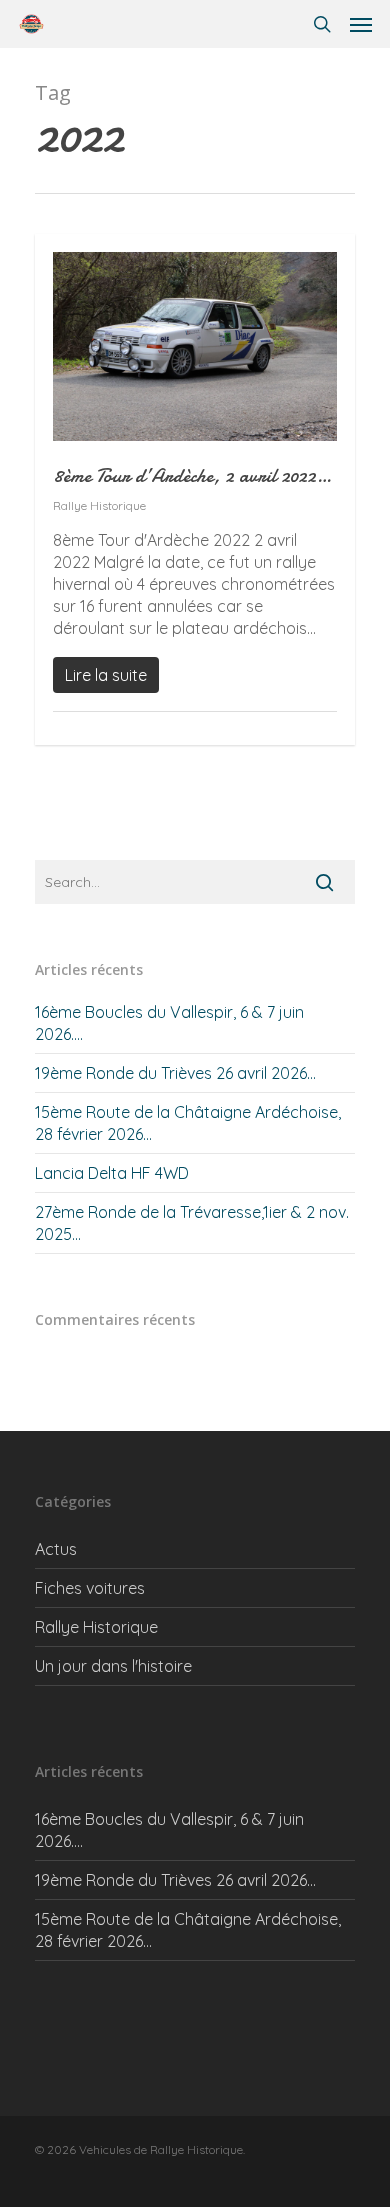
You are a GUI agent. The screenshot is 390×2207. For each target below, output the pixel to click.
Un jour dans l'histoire (113, 1666)
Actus (56, 1549)
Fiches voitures (90, 1588)
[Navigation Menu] (361, 24)
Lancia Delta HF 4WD (112, 1173)
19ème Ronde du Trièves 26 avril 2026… (175, 1073)
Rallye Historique (99, 505)
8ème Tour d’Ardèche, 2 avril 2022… (192, 475)
